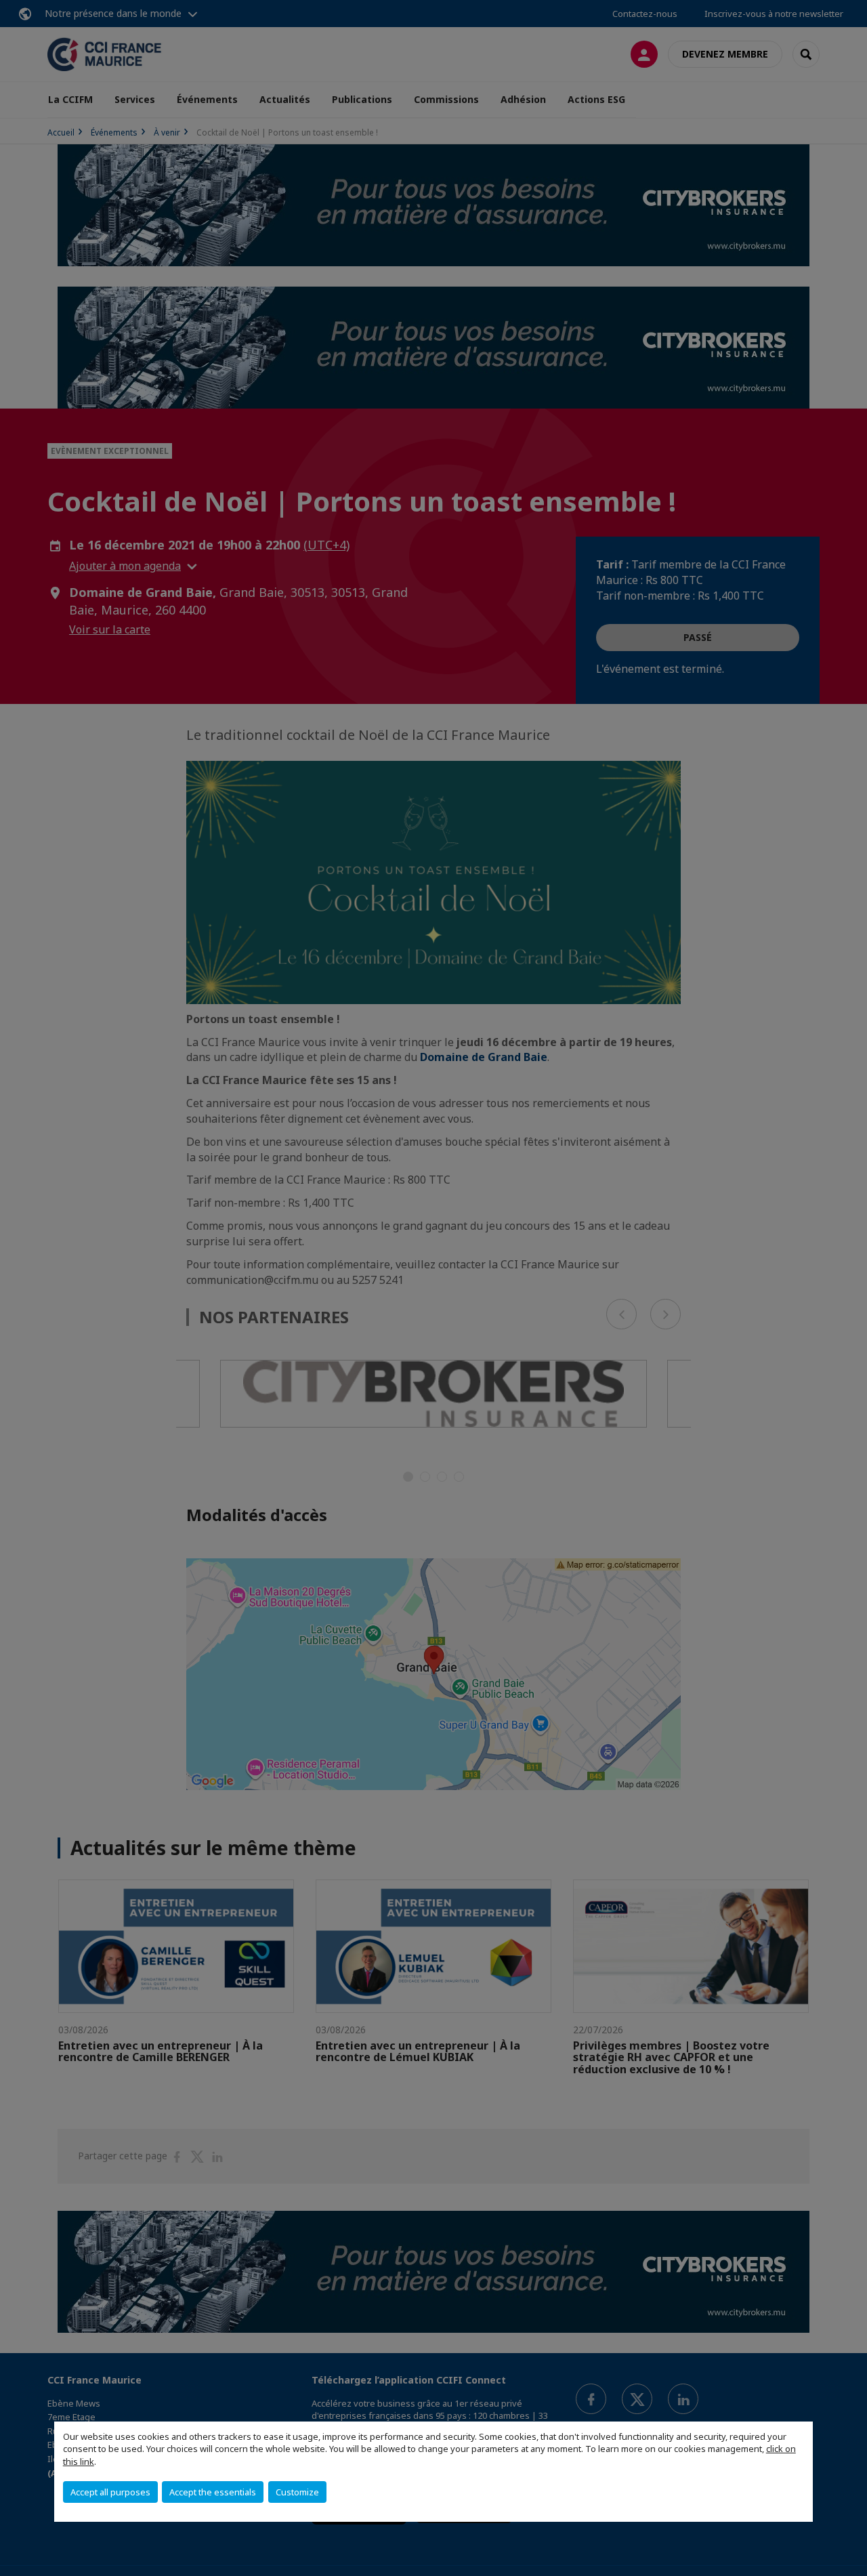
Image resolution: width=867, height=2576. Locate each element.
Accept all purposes (110, 2492)
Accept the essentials (213, 2492)
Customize (297, 2492)
